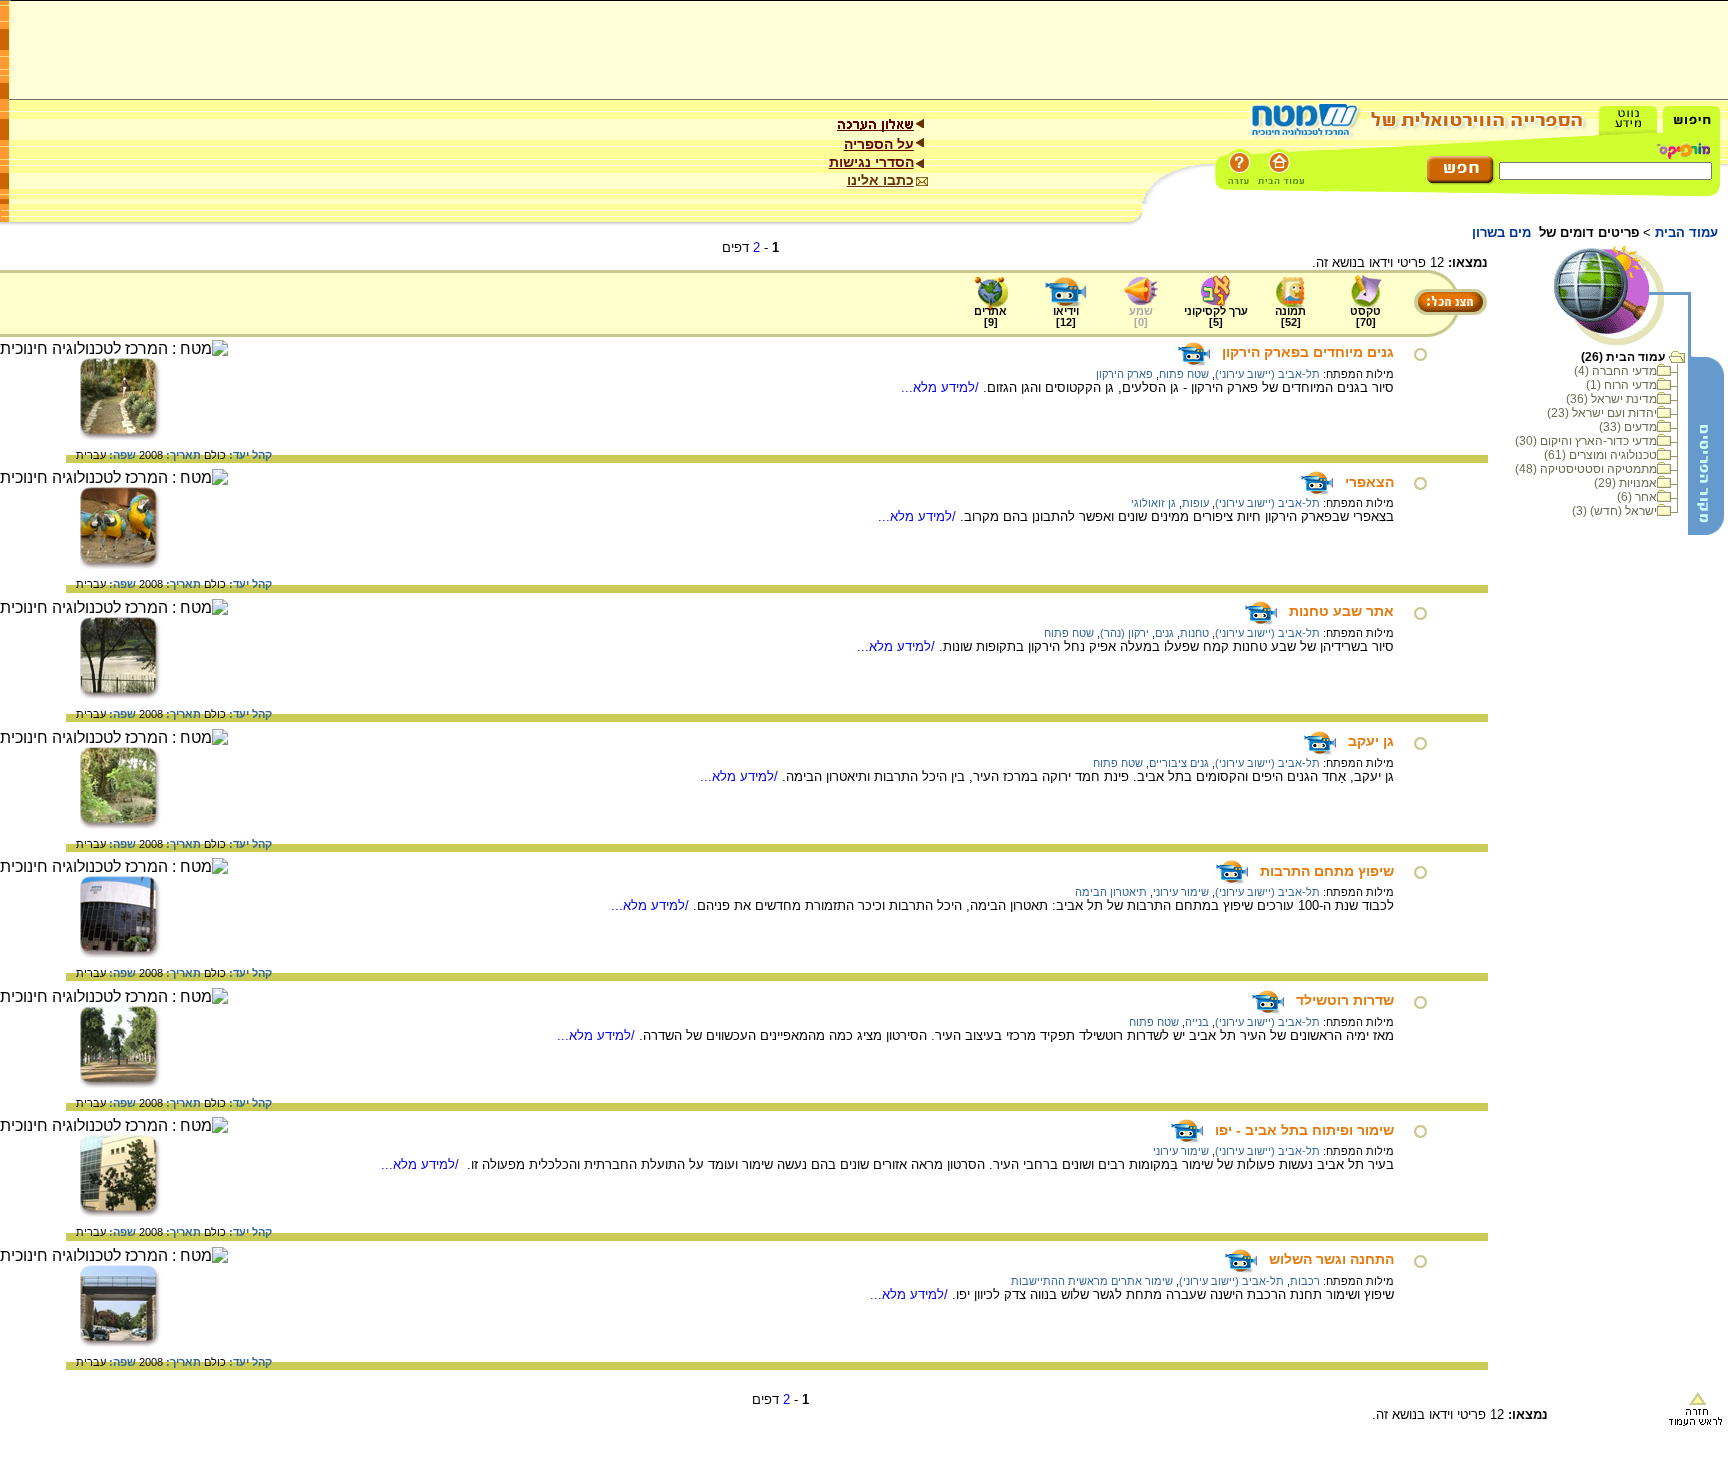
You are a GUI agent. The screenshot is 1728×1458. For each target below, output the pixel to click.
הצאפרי (1369, 482)
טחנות (1194, 633)
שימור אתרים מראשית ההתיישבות (1092, 1281)
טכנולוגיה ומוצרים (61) (1600, 455)
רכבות (1305, 1281)
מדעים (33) (1628, 427)
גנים (1164, 633)
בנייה (1197, 1022)
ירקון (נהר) (1124, 633)
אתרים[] (990, 316)
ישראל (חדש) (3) (1614, 511)
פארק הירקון (1124, 374)
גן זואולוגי (1153, 503)
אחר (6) (1637, 497)
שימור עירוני (1181, 892)
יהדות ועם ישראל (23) (1602, 413)
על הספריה (879, 144)
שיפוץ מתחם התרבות (1327, 871)
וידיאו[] (1066, 316)
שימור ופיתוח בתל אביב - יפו (1304, 1130)
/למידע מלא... (942, 387)
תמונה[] (1290, 316)
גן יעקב (1371, 741)
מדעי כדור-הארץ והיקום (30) (1586, 441)
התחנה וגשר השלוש (1331, 1259)
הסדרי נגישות (871, 162)
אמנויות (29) (1625, 483)
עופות (1195, 503)
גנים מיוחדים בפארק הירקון (1308, 352)
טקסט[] (1365, 316)
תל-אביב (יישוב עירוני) (1267, 374)
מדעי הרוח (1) (1621, 385)
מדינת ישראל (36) (1611, 399)
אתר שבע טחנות (1341, 611)
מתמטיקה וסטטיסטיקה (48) (1586, 469)
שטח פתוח (1184, 374)
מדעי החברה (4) (1615, 371)
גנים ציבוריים (1179, 763)
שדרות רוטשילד (1345, 1000)
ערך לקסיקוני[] (1216, 316)
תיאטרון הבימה (1111, 892)
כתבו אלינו (880, 180)
